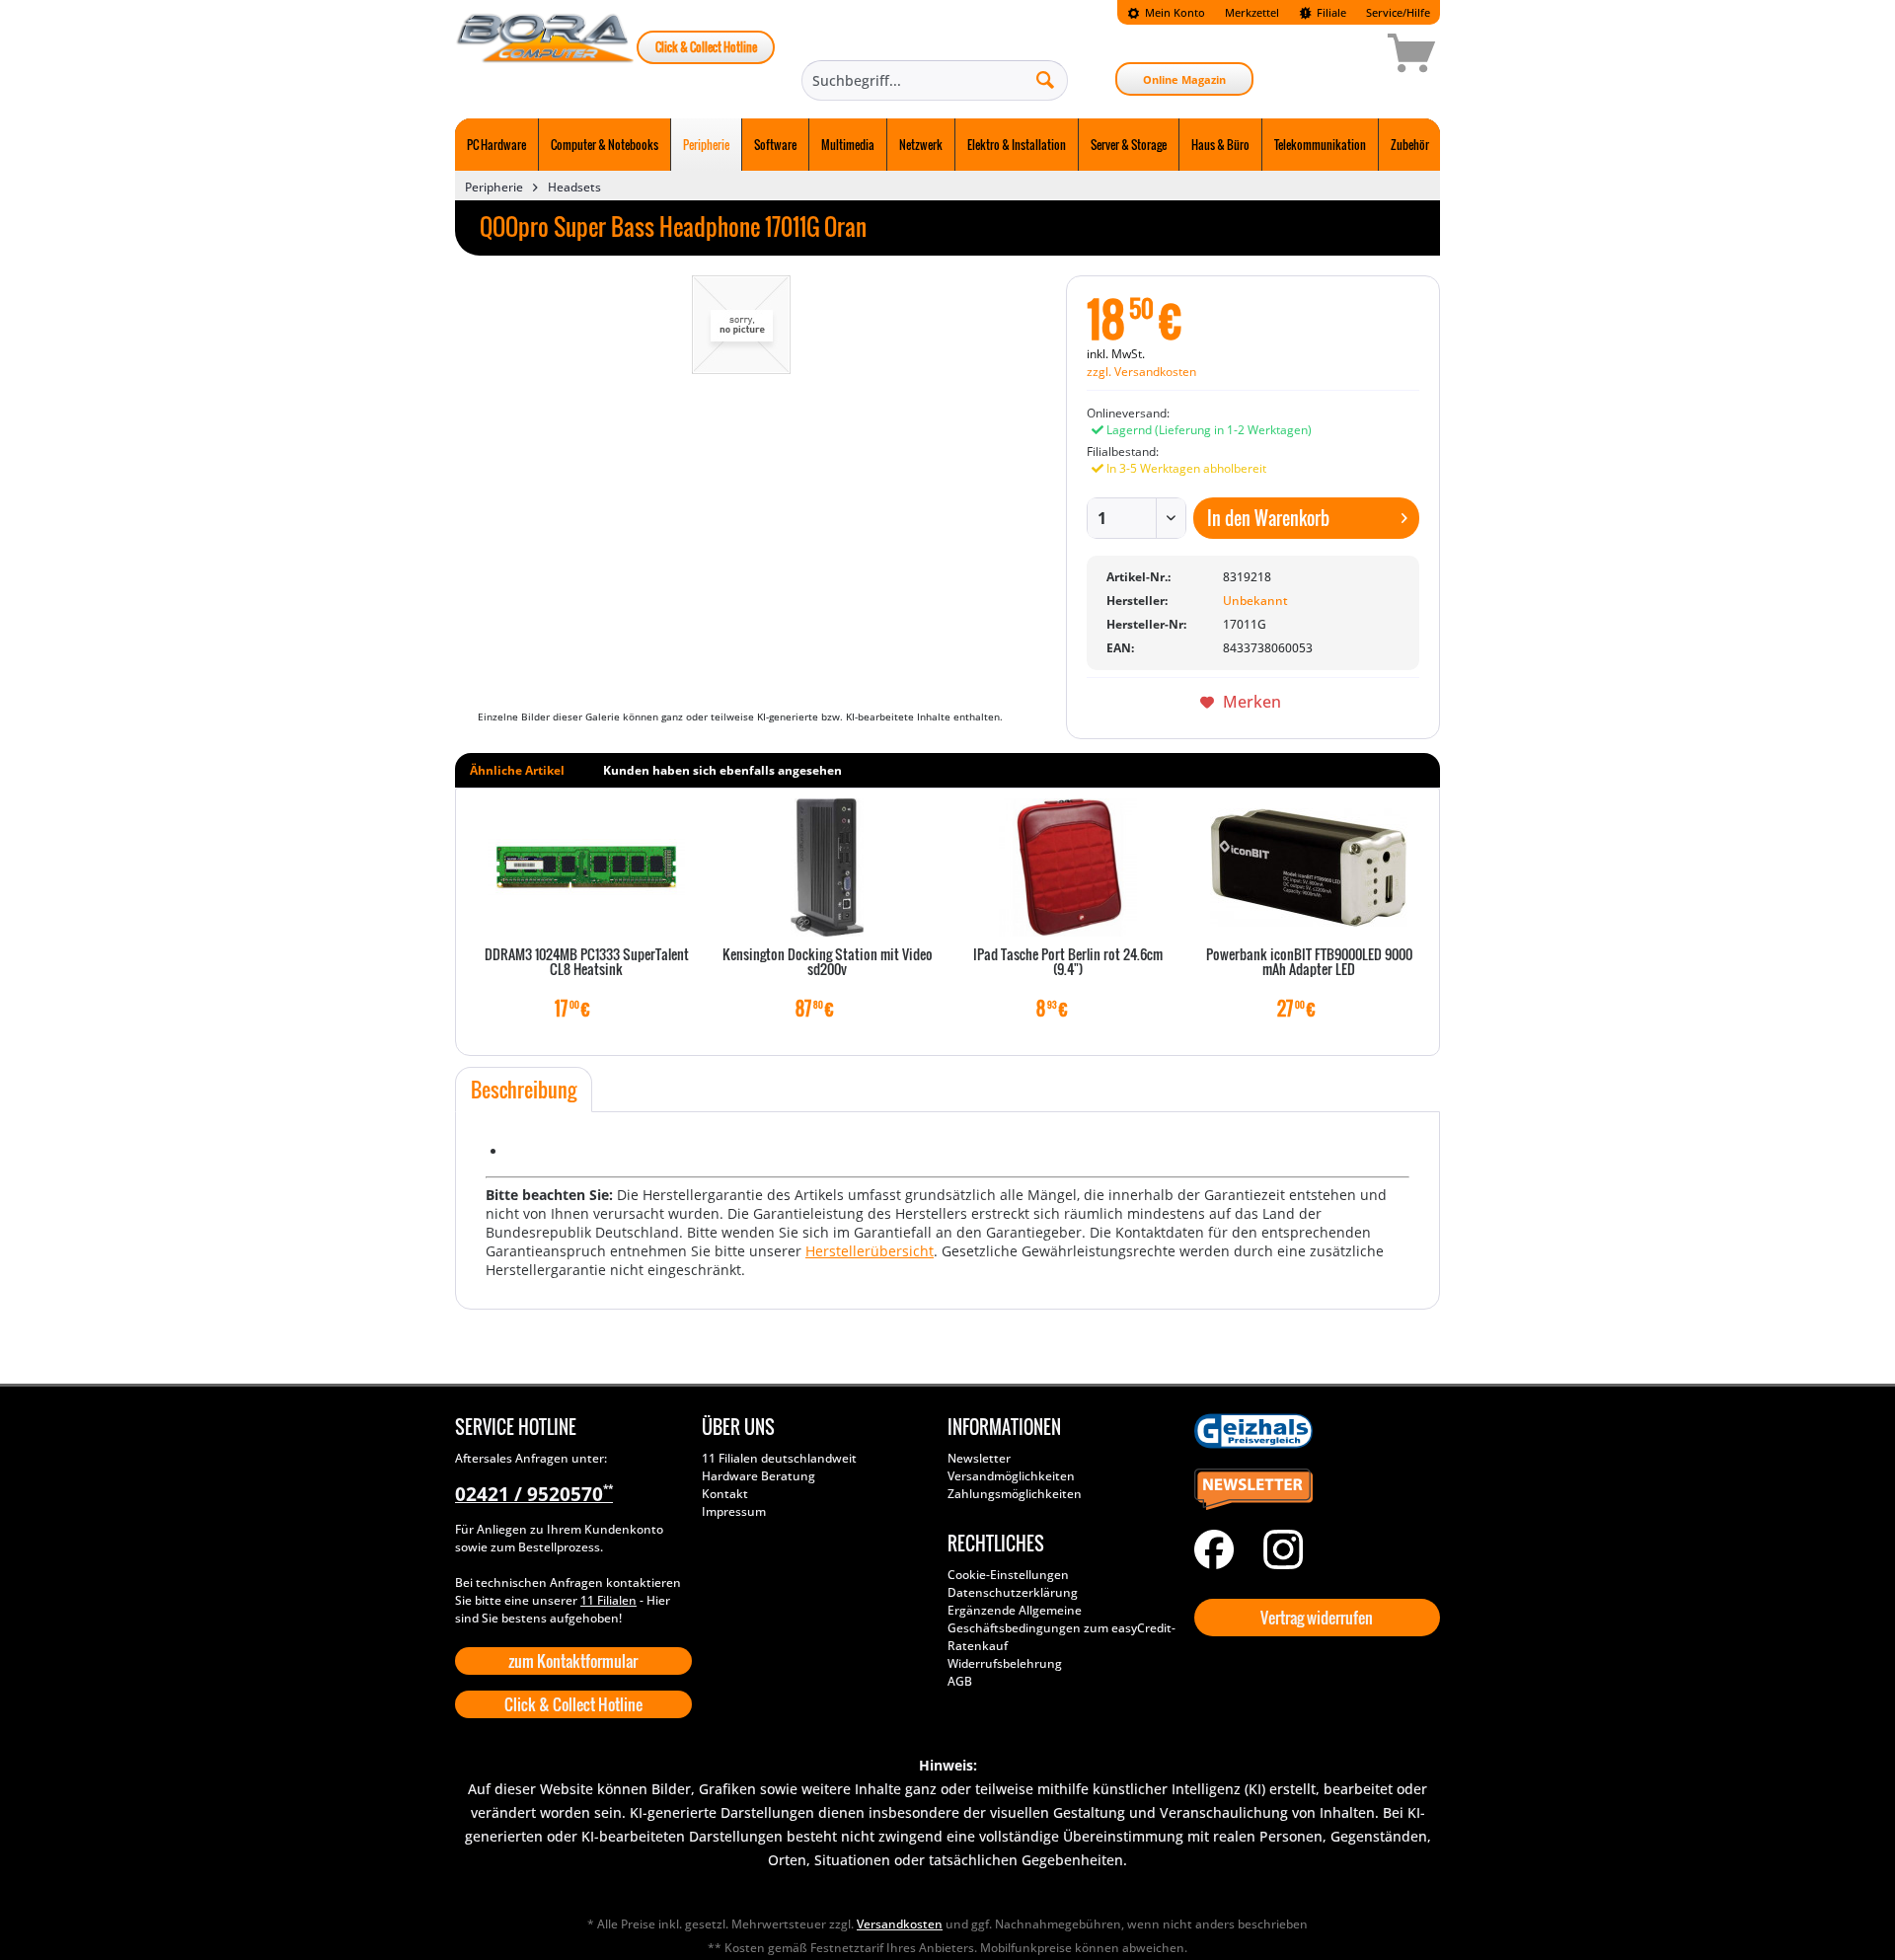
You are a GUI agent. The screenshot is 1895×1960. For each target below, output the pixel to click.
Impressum (734, 1511)
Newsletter (979, 1458)
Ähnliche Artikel (517, 770)
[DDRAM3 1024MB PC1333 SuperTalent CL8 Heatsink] (586, 867)
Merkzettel (1252, 12)
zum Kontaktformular (573, 1661)
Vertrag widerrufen (1317, 1618)
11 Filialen (608, 1600)
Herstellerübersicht (870, 1251)
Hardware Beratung (758, 1476)
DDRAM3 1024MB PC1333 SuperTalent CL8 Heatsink (587, 963)
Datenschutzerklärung (1013, 1592)
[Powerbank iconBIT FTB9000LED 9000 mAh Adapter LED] (1309, 867)
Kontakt (725, 1494)
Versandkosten (900, 1924)
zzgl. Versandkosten (1141, 372)
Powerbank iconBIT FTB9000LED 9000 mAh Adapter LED (1309, 963)
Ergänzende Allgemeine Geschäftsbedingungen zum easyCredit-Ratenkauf (1061, 1628)
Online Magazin (1184, 79)
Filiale (1330, 12)
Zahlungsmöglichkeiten (1015, 1494)
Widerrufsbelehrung (1005, 1663)
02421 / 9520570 (534, 1494)
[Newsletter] (1313, 1490)
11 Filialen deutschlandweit (779, 1458)
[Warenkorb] (1341, 56)
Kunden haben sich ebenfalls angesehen (722, 770)
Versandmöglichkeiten (1011, 1476)
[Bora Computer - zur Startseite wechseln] (546, 56)
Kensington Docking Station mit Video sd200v (828, 963)
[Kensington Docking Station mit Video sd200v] (827, 867)
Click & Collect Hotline (706, 47)
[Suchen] (1045, 79)
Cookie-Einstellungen (1008, 1575)
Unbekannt (1255, 601)
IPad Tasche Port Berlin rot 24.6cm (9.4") (1068, 963)
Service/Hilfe (1398, 12)
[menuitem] (1166, 12)
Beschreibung (524, 1090)
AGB (960, 1681)
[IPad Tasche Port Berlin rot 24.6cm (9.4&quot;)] (1068, 867)
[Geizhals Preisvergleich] (1313, 1431)
